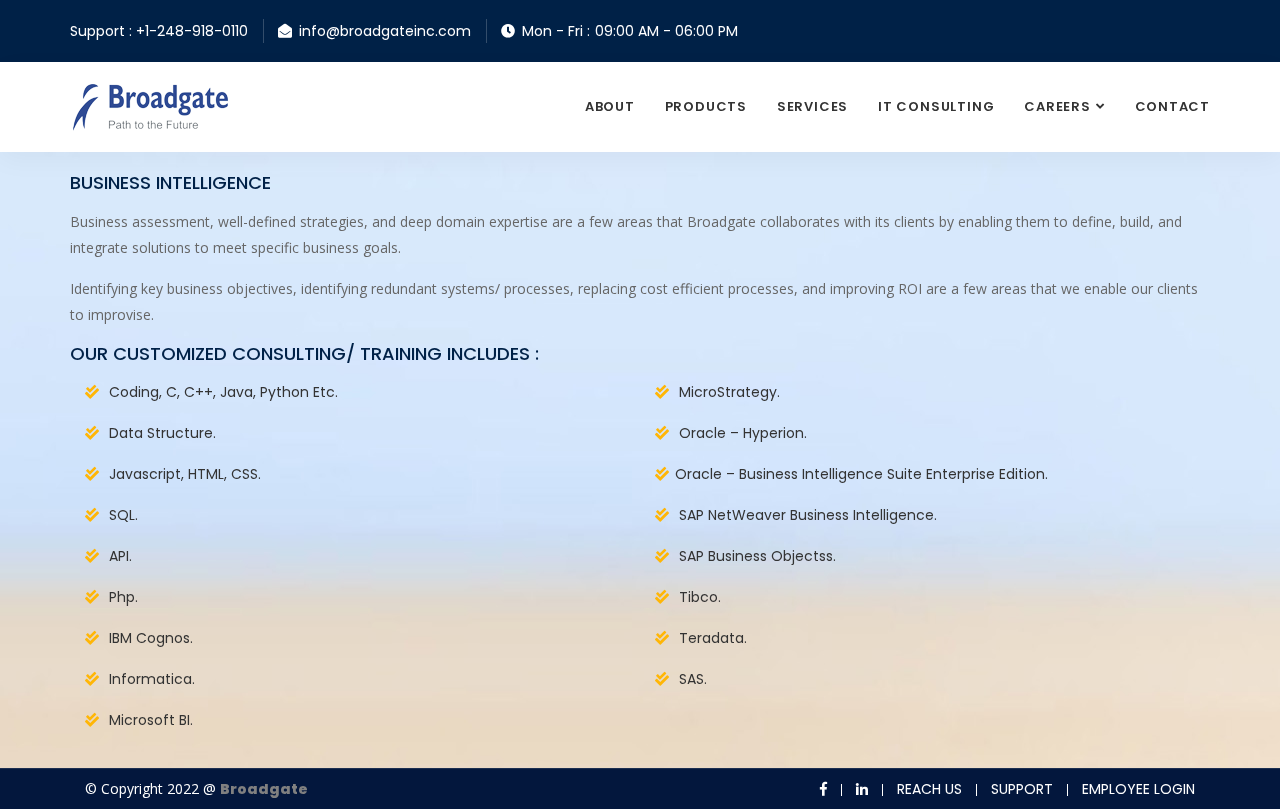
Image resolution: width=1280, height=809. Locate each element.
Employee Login (1138, 789)
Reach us (929, 789)
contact (1172, 106)
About (610, 106)
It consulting (936, 106)
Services (812, 106)
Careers (1057, 106)
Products (706, 106)
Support (1022, 789)
